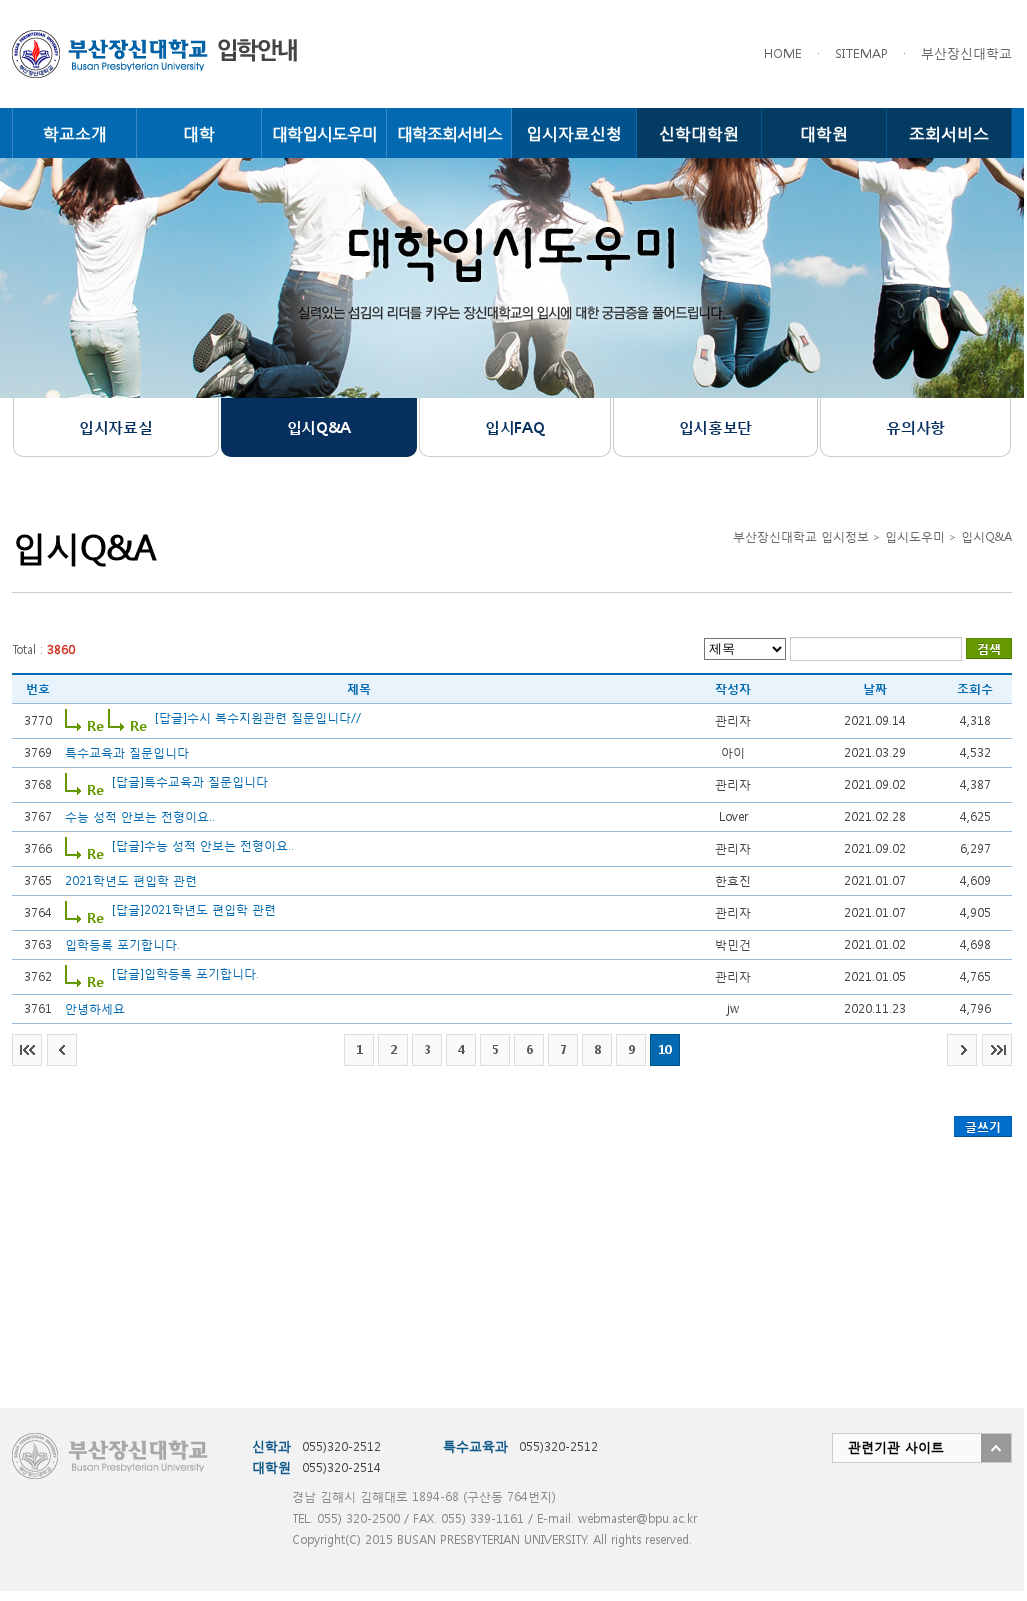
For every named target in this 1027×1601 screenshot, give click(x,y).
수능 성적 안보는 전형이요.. (140, 816)
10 (665, 1049)
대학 (199, 132)
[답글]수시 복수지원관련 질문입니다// (258, 717)
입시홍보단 (715, 427)
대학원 (824, 132)
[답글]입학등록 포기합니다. (185, 973)
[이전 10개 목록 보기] (62, 1050)
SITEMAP (861, 53)
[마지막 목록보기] (997, 1050)
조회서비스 (949, 132)
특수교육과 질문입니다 (127, 752)
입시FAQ (514, 427)
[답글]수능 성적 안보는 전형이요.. (203, 845)
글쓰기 (983, 1126)
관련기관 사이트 (896, 1447)
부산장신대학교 (966, 53)
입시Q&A (319, 427)
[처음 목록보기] (27, 1050)
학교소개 (75, 132)
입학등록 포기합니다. (122, 944)
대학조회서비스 (449, 132)
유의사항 (915, 427)
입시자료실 (115, 427)
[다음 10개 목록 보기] (962, 1050)
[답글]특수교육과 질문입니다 (190, 781)
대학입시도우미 (324, 132)
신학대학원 (699, 132)
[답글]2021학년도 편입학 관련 (194, 909)
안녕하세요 (95, 1008)
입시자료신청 (574, 132)
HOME (783, 53)
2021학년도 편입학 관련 (131, 880)
